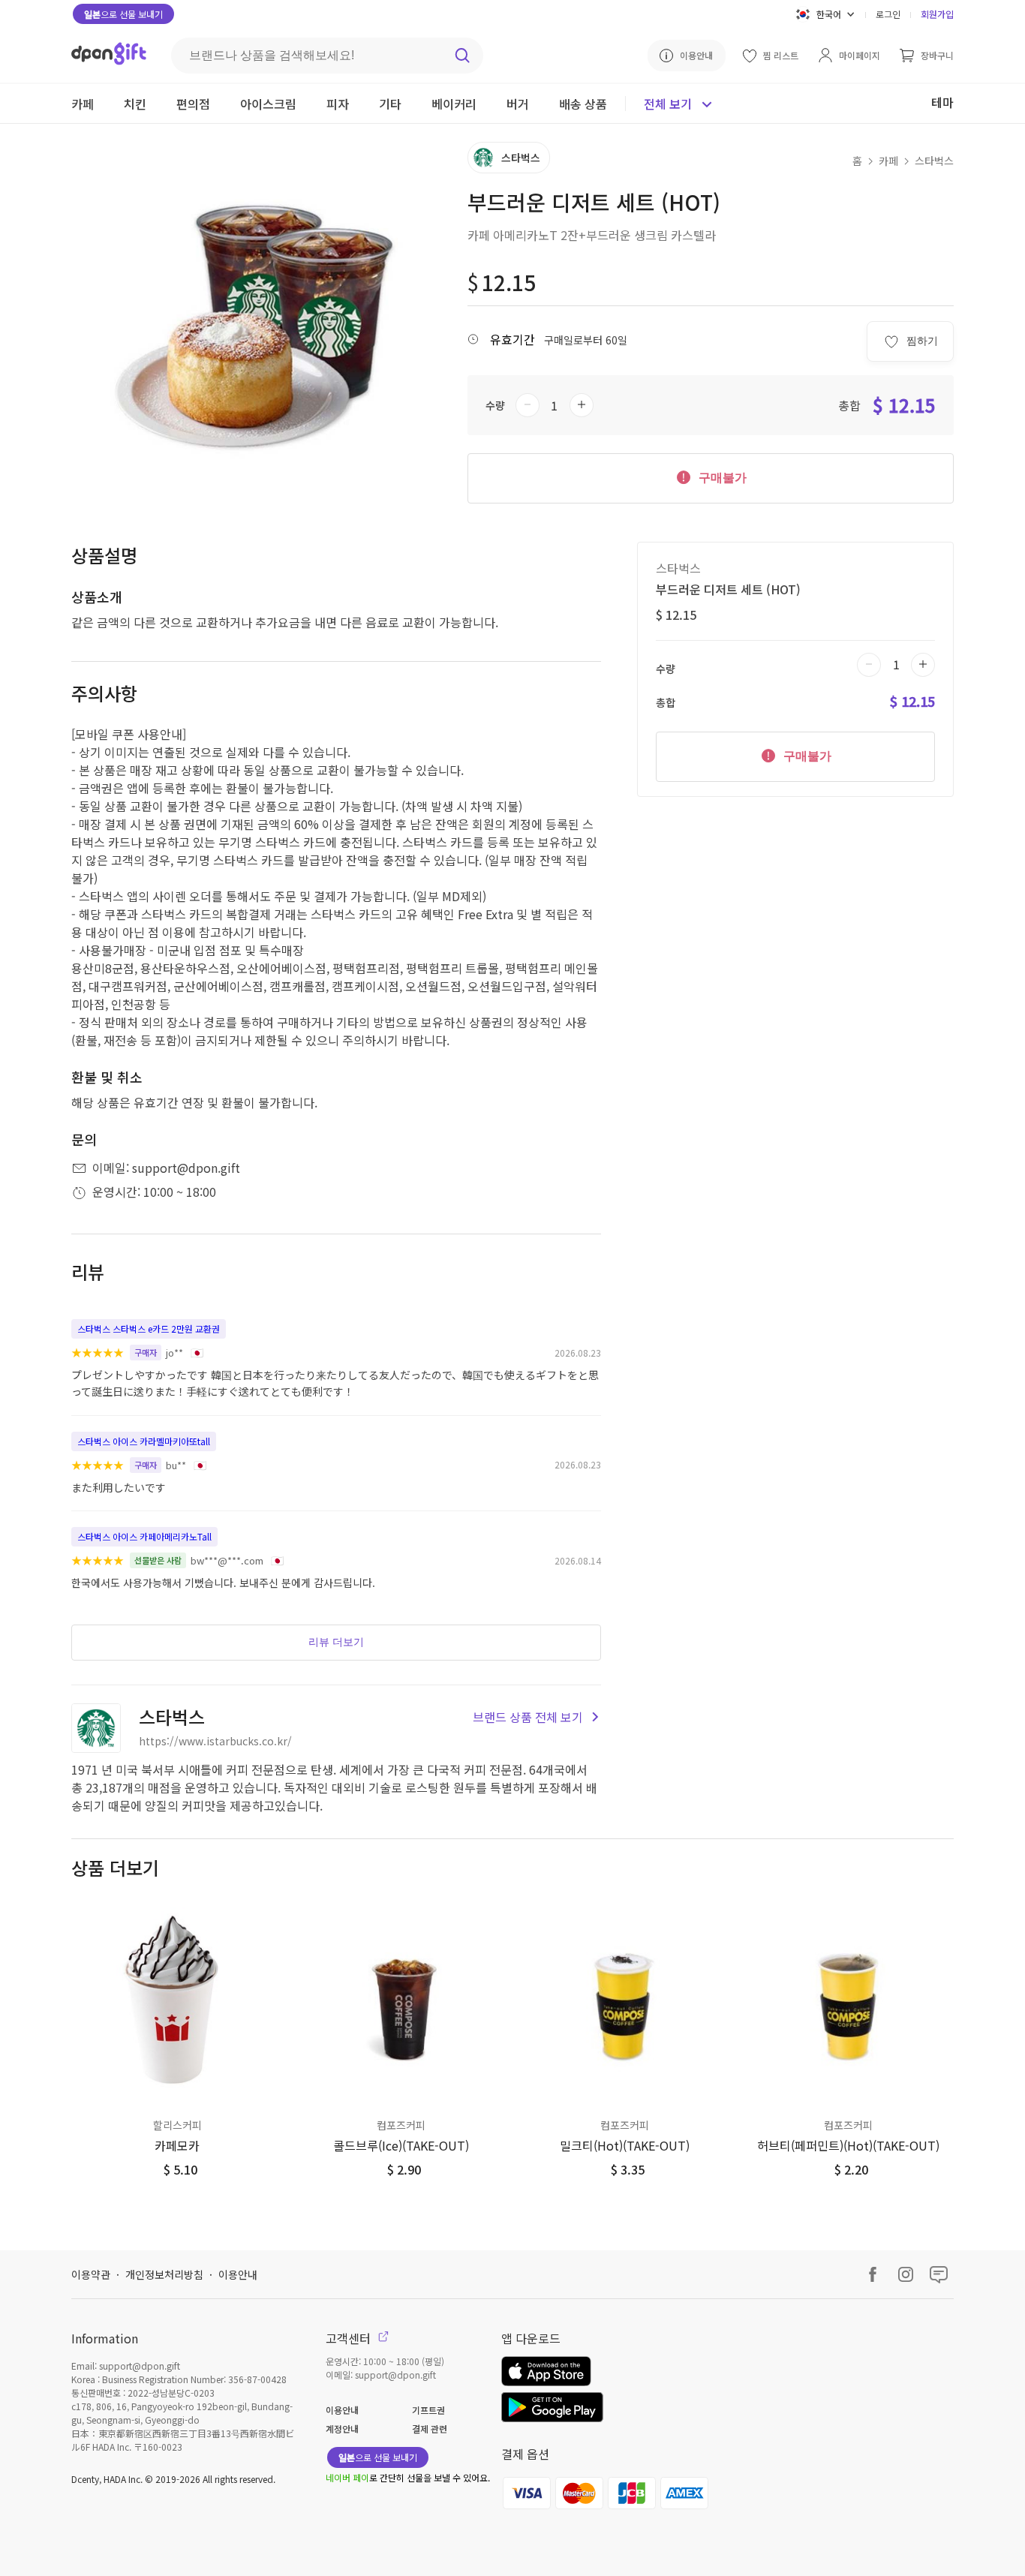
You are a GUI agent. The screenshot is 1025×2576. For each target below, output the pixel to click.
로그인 (888, 14)
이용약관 (91, 2274)
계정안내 (342, 2429)
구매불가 (721, 478)
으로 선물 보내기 (123, 14)
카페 (888, 161)
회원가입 (937, 14)
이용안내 (238, 2274)
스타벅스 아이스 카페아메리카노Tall (144, 1536)
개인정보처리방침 (164, 2274)
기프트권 (428, 2410)
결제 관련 (430, 2429)
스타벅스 (934, 161)
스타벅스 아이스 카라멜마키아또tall (144, 1441)
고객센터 (350, 2338)
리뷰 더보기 (336, 1642)
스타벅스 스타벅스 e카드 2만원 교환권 (149, 1329)
